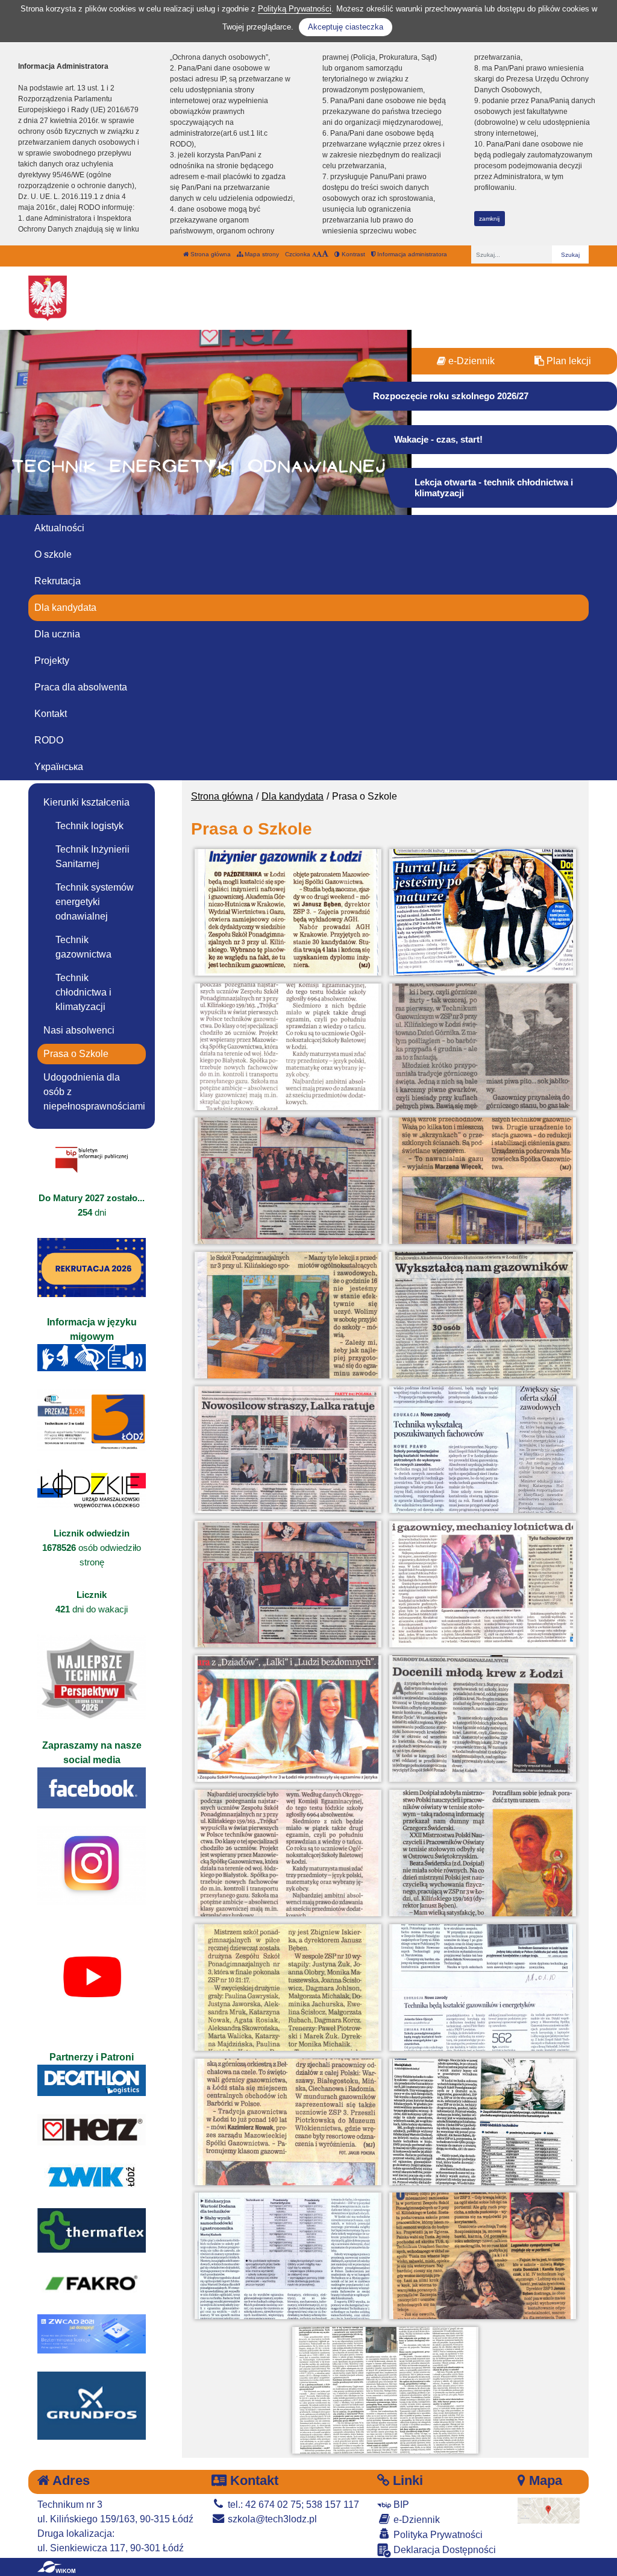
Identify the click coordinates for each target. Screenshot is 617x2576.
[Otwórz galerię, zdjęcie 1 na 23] (288, 912)
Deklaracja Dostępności (443, 2550)
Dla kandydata (65, 608)
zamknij (489, 219)
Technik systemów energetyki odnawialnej (95, 902)
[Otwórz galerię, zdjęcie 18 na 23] (483, 1987)
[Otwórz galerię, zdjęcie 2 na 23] (483, 912)
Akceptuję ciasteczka (346, 27)
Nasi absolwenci (79, 1030)
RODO (49, 740)
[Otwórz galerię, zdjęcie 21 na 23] (288, 2256)
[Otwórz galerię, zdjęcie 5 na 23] (288, 1181)
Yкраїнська (59, 767)
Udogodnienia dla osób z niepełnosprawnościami (94, 1092)
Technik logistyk (89, 826)
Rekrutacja (58, 581)
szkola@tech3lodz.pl (271, 2519)
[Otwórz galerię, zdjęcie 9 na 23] (288, 1450)
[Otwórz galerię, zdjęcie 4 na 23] (483, 1047)
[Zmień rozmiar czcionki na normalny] (314, 254)
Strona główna (210, 254)
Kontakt (51, 714)
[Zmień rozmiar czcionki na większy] (319, 254)
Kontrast (352, 254)
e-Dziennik (470, 361)
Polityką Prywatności (295, 9)
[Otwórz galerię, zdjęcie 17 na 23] (288, 1987)
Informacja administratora (411, 254)
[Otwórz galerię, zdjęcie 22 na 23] (483, 2256)
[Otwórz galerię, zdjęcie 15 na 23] (288, 1853)
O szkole (53, 554)
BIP (400, 2505)
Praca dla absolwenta (81, 687)
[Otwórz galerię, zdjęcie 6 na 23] (483, 1181)
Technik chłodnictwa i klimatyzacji (83, 992)
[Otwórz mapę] (549, 2510)
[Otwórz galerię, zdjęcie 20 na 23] (483, 2122)
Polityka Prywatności (437, 2535)
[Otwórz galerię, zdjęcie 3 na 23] (288, 1047)
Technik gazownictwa (83, 947)
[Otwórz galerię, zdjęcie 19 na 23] (288, 2122)
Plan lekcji (568, 361)
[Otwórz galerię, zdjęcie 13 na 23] (288, 1719)
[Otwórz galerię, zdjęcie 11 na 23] (288, 1584)
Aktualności (59, 528)
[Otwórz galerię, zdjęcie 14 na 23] (483, 1719)
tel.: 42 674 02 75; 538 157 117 (292, 2505)
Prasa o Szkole (76, 1054)
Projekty (52, 661)
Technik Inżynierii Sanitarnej (92, 857)
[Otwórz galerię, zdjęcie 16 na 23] (483, 1853)
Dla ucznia (57, 634)
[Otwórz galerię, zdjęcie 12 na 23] (483, 1584)
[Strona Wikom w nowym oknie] (56, 2567)
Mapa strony (261, 254)
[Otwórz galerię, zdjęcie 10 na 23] (483, 1450)
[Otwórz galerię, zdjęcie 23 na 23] (386, 2390)
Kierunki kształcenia (86, 802)
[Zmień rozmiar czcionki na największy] (325, 254)
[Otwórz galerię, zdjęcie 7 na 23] (288, 1315)
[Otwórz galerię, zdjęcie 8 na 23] (483, 1315)
